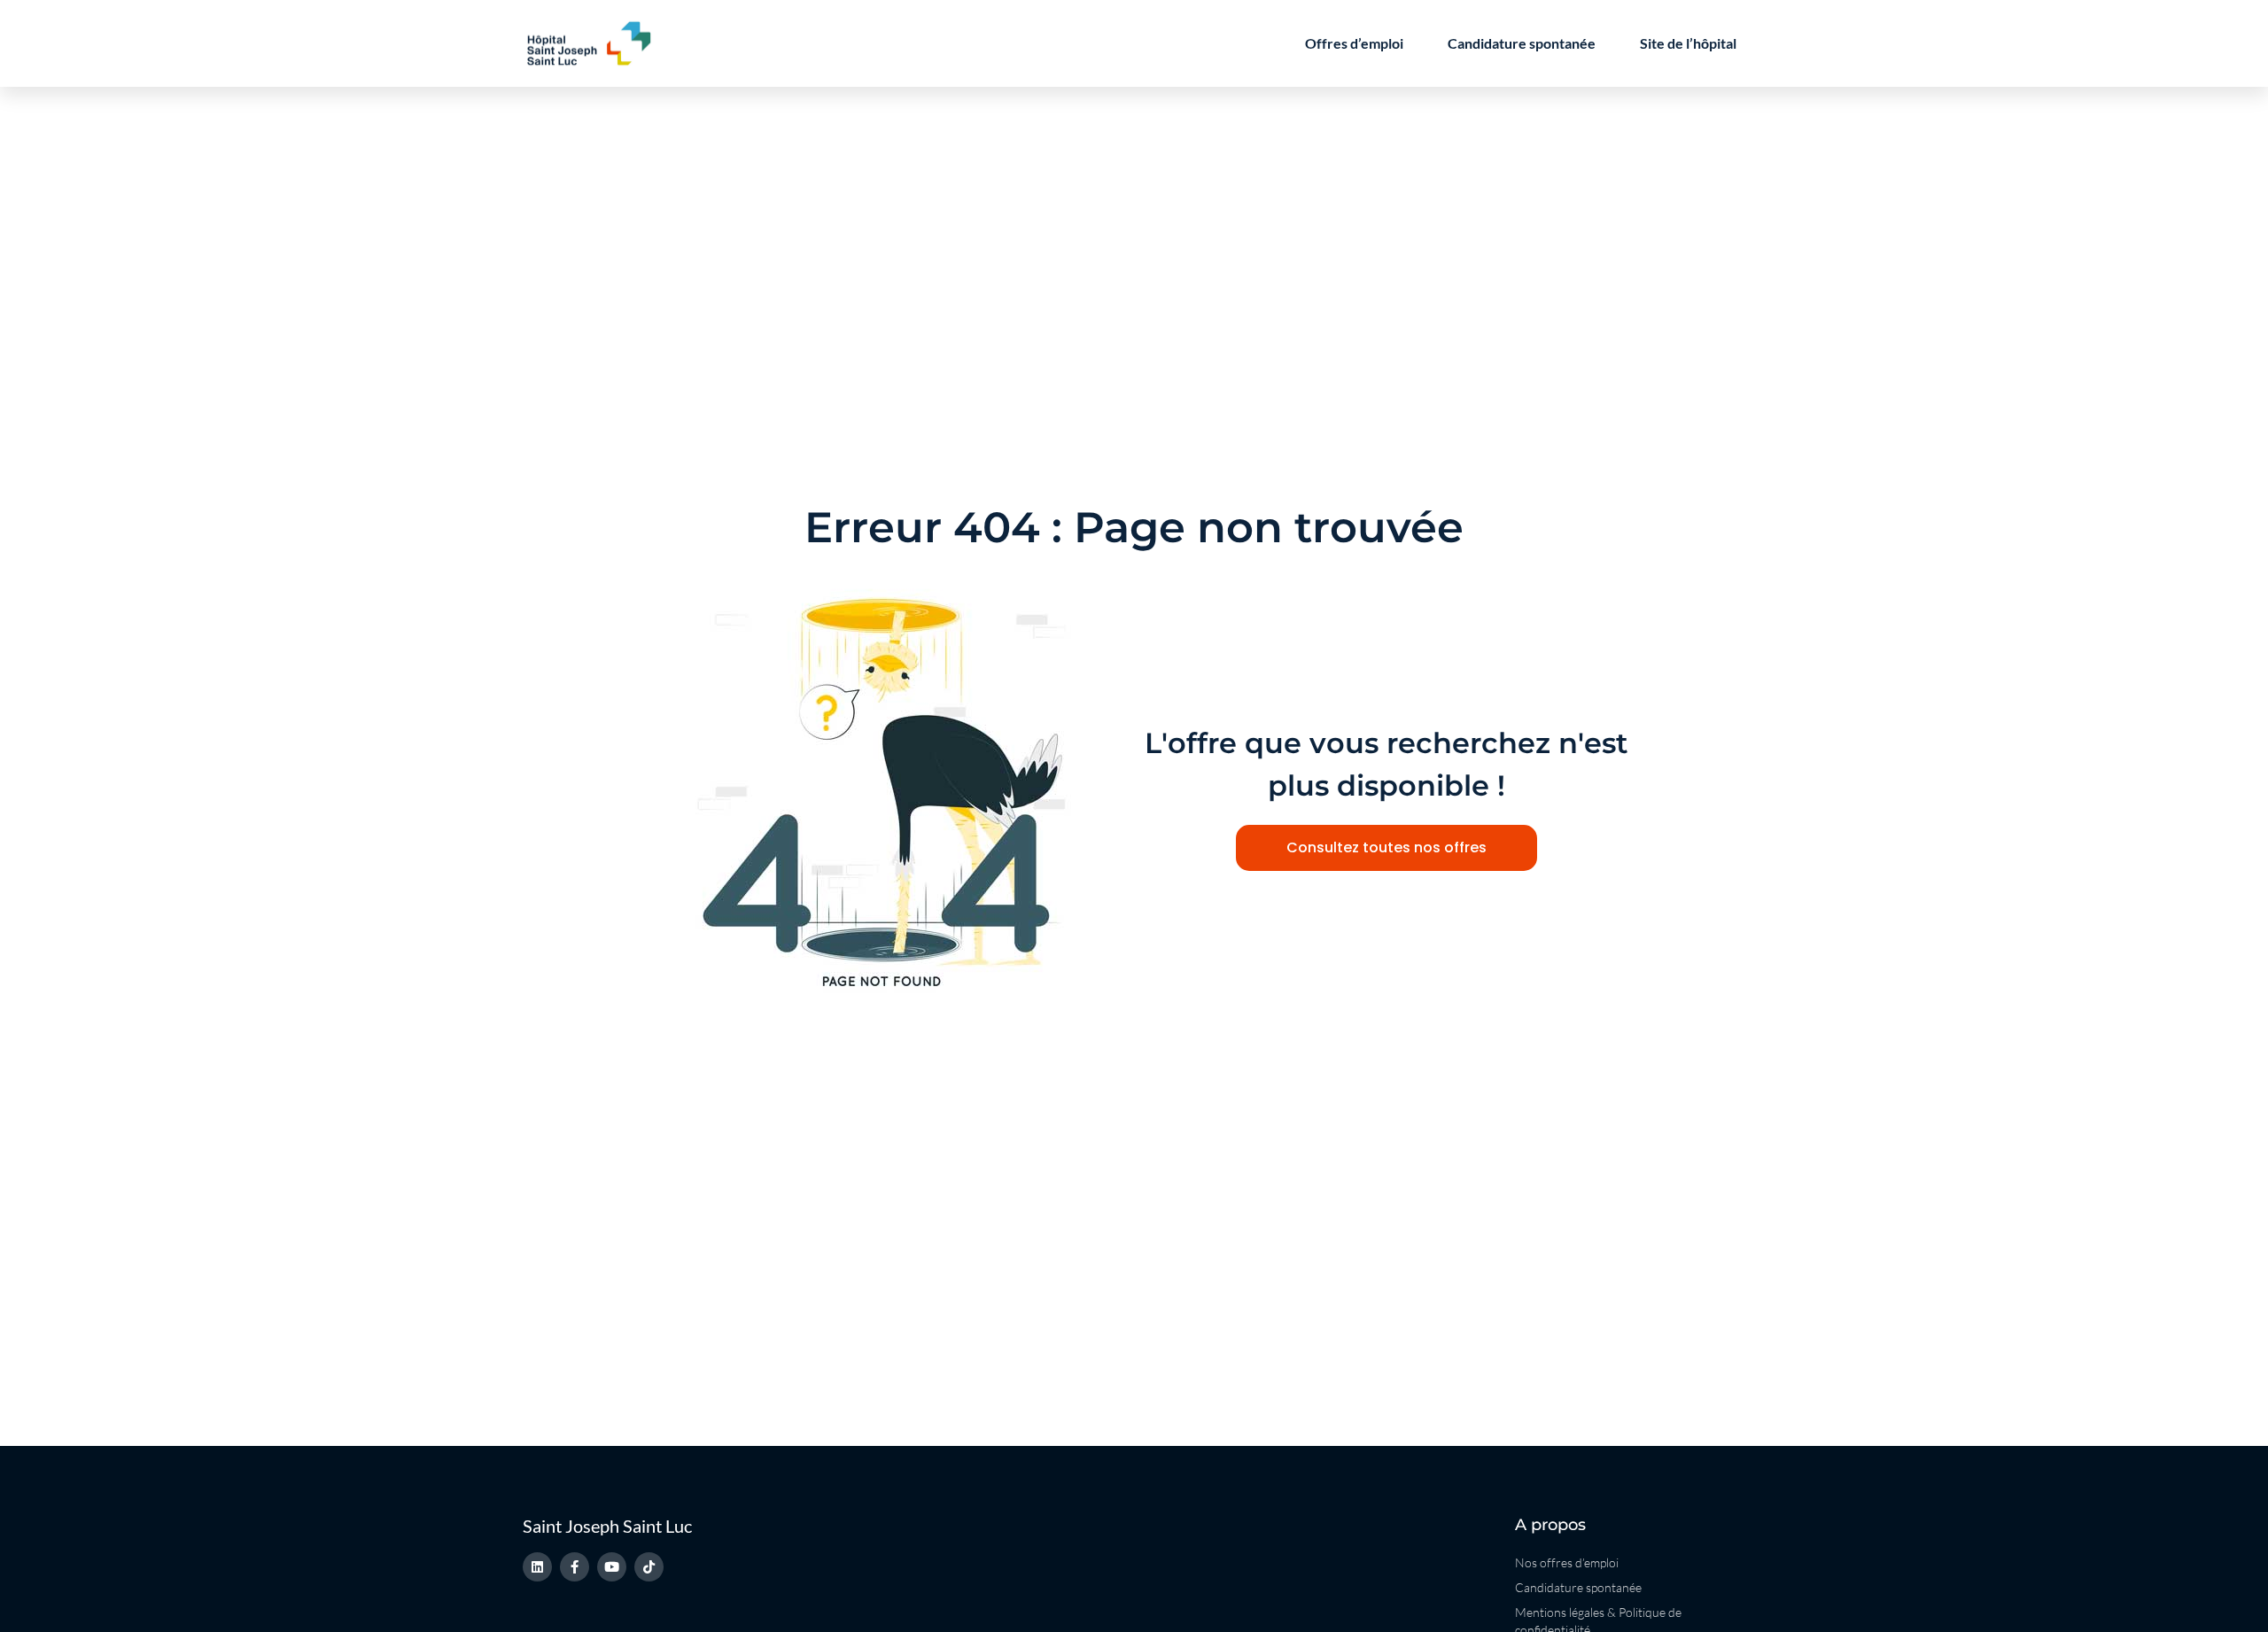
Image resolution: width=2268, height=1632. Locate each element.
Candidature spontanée (1522, 43)
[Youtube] (612, 1567)
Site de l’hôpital (1688, 43)
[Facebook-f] (575, 1567)
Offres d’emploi (1354, 43)
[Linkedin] (537, 1567)
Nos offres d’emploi (1567, 1562)
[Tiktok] (649, 1567)
